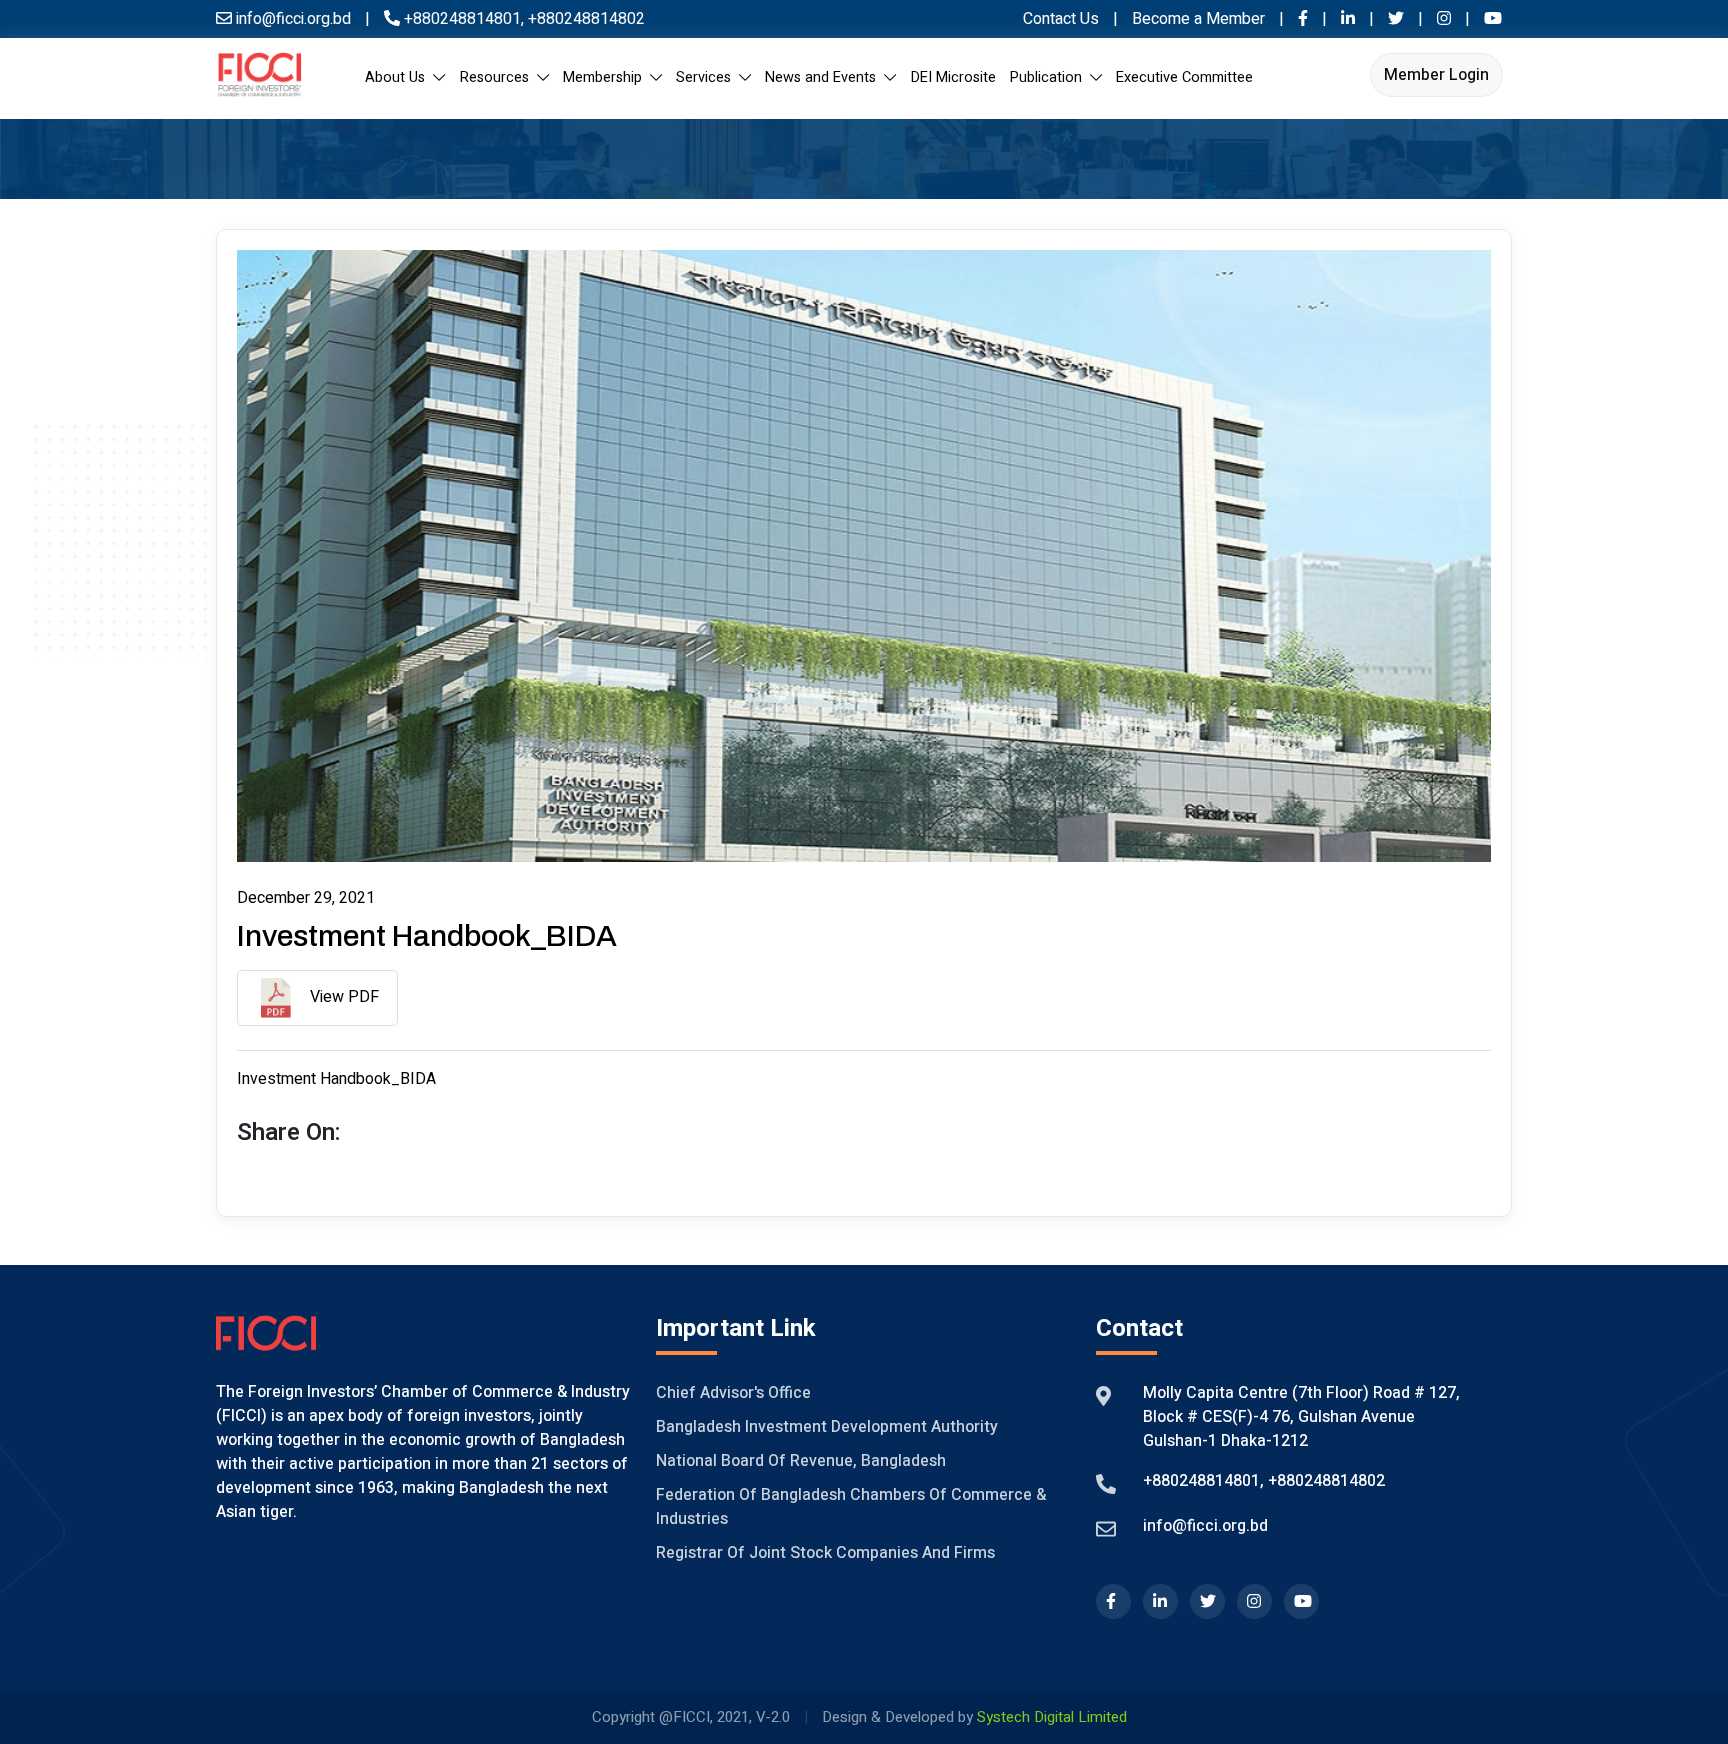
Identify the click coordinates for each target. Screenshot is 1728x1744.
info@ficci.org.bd (1205, 1526)
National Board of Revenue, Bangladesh (801, 1461)
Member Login (1436, 75)
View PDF (342, 997)
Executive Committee (1184, 77)
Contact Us (1061, 19)
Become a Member (1200, 19)
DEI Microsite (953, 77)
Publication (1050, 77)
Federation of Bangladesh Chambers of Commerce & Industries (851, 1507)
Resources (498, 77)
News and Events (824, 77)
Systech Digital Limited (1052, 1717)
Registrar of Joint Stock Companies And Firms (825, 1553)
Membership (606, 77)
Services (707, 77)
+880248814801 (462, 19)
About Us (399, 77)
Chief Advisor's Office (733, 1393)
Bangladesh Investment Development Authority (827, 1427)
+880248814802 (584, 19)
